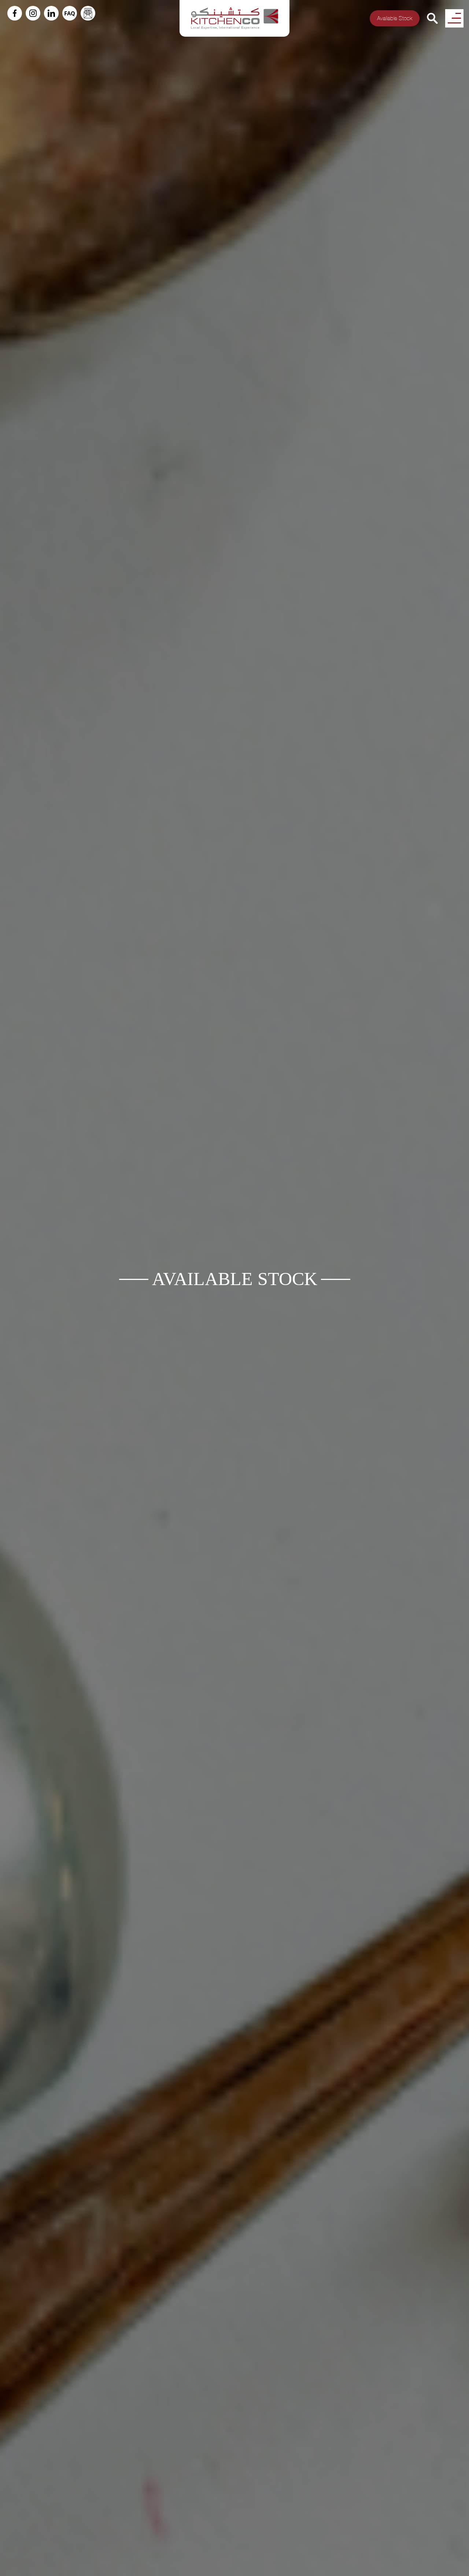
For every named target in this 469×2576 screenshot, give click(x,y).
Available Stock (395, 18)
